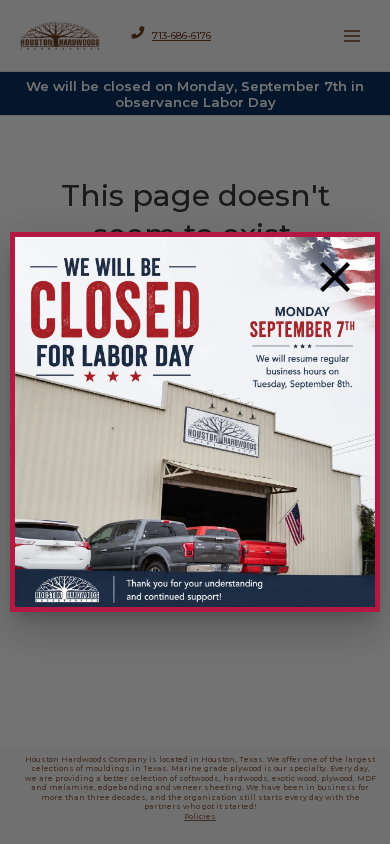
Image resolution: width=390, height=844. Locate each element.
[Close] (335, 277)
